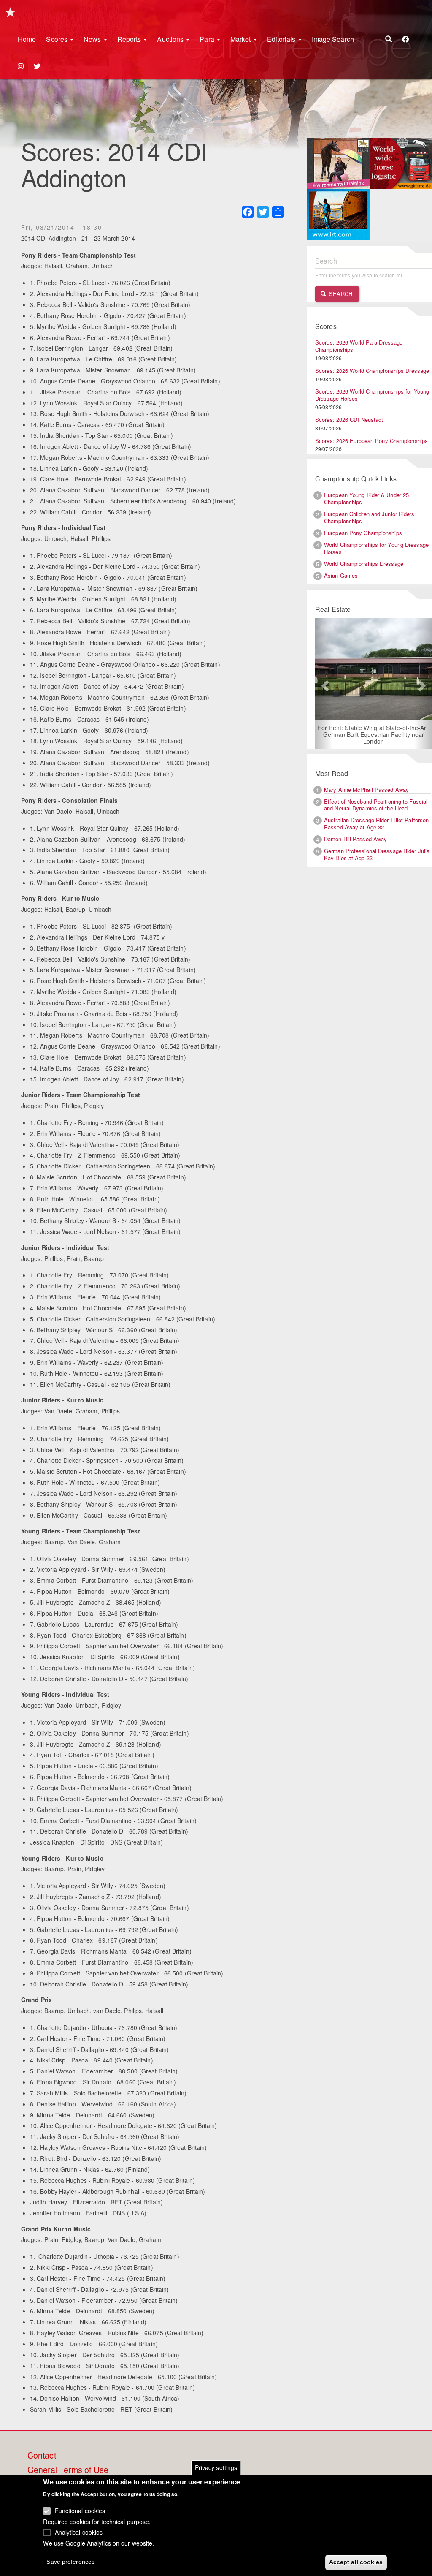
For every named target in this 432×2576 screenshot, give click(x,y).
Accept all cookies (356, 2562)
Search (340, 294)
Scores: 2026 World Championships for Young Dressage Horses (372, 395)
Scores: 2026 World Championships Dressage (372, 371)
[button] (324, 680)
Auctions (171, 39)
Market (242, 39)
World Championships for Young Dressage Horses (376, 548)
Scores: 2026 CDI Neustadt (349, 420)
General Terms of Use (68, 2470)
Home (27, 39)
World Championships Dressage (364, 564)
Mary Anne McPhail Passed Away (366, 783)
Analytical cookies (79, 2532)
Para (208, 39)
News (93, 39)
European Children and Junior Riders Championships (369, 517)
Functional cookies (80, 2511)
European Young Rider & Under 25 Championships (366, 498)
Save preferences (70, 2562)
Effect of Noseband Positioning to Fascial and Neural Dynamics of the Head (376, 799)
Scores (58, 39)
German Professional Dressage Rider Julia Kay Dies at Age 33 (377, 848)
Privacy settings (216, 2467)
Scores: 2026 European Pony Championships (371, 441)
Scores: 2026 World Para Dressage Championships (359, 346)
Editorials (282, 39)
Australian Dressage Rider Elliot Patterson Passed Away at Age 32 (376, 818)
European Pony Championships (363, 533)
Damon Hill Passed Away (355, 833)
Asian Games (341, 575)
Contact (42, 2456)
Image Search (333, 39)
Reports (130, 39)
